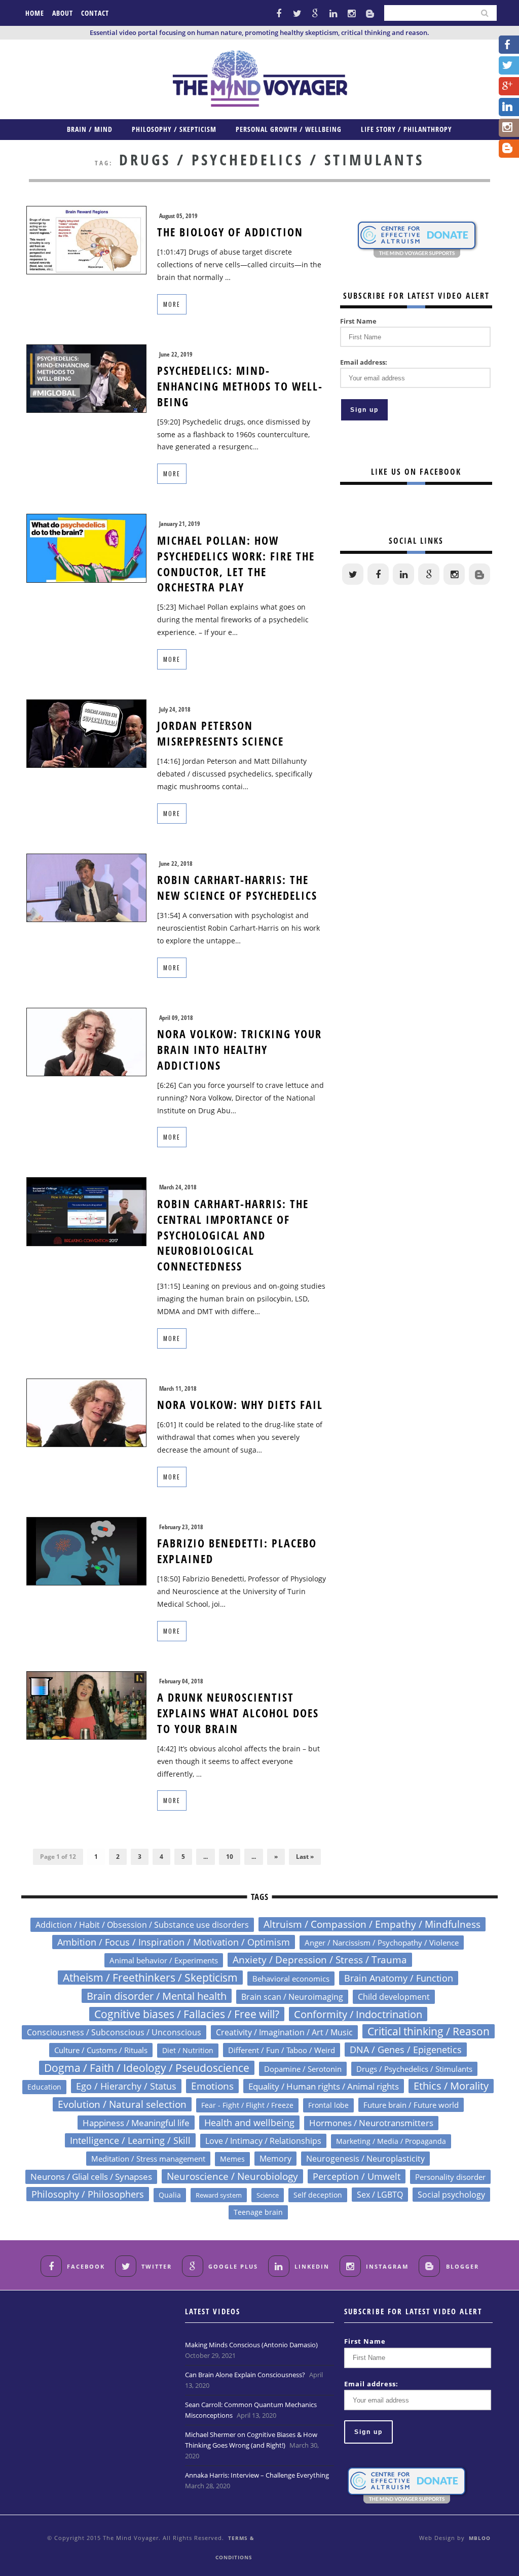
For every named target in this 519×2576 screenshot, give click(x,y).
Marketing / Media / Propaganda (391, 2141)
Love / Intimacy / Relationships (263, 2141)
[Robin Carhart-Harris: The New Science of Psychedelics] (86, 887)
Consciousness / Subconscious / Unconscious (114, 2032)
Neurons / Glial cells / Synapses (91, 2177)
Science (268, 2195)
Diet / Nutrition (188, 2050)
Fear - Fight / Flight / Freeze (247, 2105)
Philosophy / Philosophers (88, 2194)
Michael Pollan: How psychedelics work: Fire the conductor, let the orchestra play (236, 563)
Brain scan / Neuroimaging (292, 1997)
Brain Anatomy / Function (399, 1978)
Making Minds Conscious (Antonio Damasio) (251, 2345)
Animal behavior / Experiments (164, 1960)
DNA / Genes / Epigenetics (406, 2050)
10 (230, 1857)
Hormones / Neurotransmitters (371, 2123)
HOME (35, 13)
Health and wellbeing (249, 2123)
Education (44, 2087)
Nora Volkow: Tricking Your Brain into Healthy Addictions (239, 1049)
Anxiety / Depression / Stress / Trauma (320, 1960)
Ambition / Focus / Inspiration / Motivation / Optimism (174, 1942)
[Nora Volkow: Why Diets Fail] (86, 1412)
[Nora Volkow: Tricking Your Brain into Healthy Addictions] (86, 1041)
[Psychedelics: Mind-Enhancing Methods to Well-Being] (86, 378)
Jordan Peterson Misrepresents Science (220, 733)
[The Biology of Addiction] (86, 239)
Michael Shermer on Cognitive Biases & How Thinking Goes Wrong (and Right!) (251, 2440)
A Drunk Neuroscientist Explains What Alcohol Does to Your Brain (238, 1713)
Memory (275, 2159)
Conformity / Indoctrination (358, 2014)
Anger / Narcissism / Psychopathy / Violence (382, 1943)
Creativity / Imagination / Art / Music (284, 2032)
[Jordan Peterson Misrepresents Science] (86, 733)
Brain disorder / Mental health (157, 1996)
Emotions (212, 2086)
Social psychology (451, 2195)
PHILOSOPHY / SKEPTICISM (174, 129)
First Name (358, 321)
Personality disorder (450, 2177)
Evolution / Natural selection (122, 2104)
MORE (172, 304)
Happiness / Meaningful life (136, 2123)
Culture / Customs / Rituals (101, 2050)
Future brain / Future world (411, 2105)
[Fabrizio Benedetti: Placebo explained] (86, 1550)
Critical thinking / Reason (429, 2031)
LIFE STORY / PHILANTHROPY (406, 129)
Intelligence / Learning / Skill (130, 2140)
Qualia (170, 2195)
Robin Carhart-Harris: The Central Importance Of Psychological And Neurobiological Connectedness (233, 1235)
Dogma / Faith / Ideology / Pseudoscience (147, 2068)
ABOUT (63, 13)
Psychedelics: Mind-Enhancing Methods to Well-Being (240, 386)
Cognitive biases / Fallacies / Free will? (187, 2014)
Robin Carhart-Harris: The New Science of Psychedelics (237, 887)
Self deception (318, 2195)
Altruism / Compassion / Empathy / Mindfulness (372, 1924)
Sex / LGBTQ (380, 2195)
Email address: (364, 362)
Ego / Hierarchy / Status (126, 2086)
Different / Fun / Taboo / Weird (282, 2050)
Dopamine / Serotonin (303, 2069)
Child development (394, 1997)
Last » (305, 1857)
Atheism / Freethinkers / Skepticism (150, 1978)
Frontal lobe (328, 2105)
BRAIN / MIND (90, 129)
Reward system (219, 2195)
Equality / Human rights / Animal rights (324, 2086)
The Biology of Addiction (230, 232)
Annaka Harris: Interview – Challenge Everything (257, 2475)
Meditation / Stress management (148, 2159)
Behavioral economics (291, 1979)
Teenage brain (258, 2212)
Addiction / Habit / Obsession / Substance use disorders (142, 1925)
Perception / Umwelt (357, 2176)
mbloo (480, 2538)
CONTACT (95, 13)
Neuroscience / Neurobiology (232, 2176)
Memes (232, 2159)
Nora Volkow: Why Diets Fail (240, 1404)
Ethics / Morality (451, 2086)
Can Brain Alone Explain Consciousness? (245, 2375)
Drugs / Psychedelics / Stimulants (414, 2069)
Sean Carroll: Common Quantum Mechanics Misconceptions (251, 2410)
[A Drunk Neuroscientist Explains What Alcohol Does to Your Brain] (86, 1704)
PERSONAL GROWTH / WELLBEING (289, 129)
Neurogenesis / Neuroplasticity (365, 2159)
